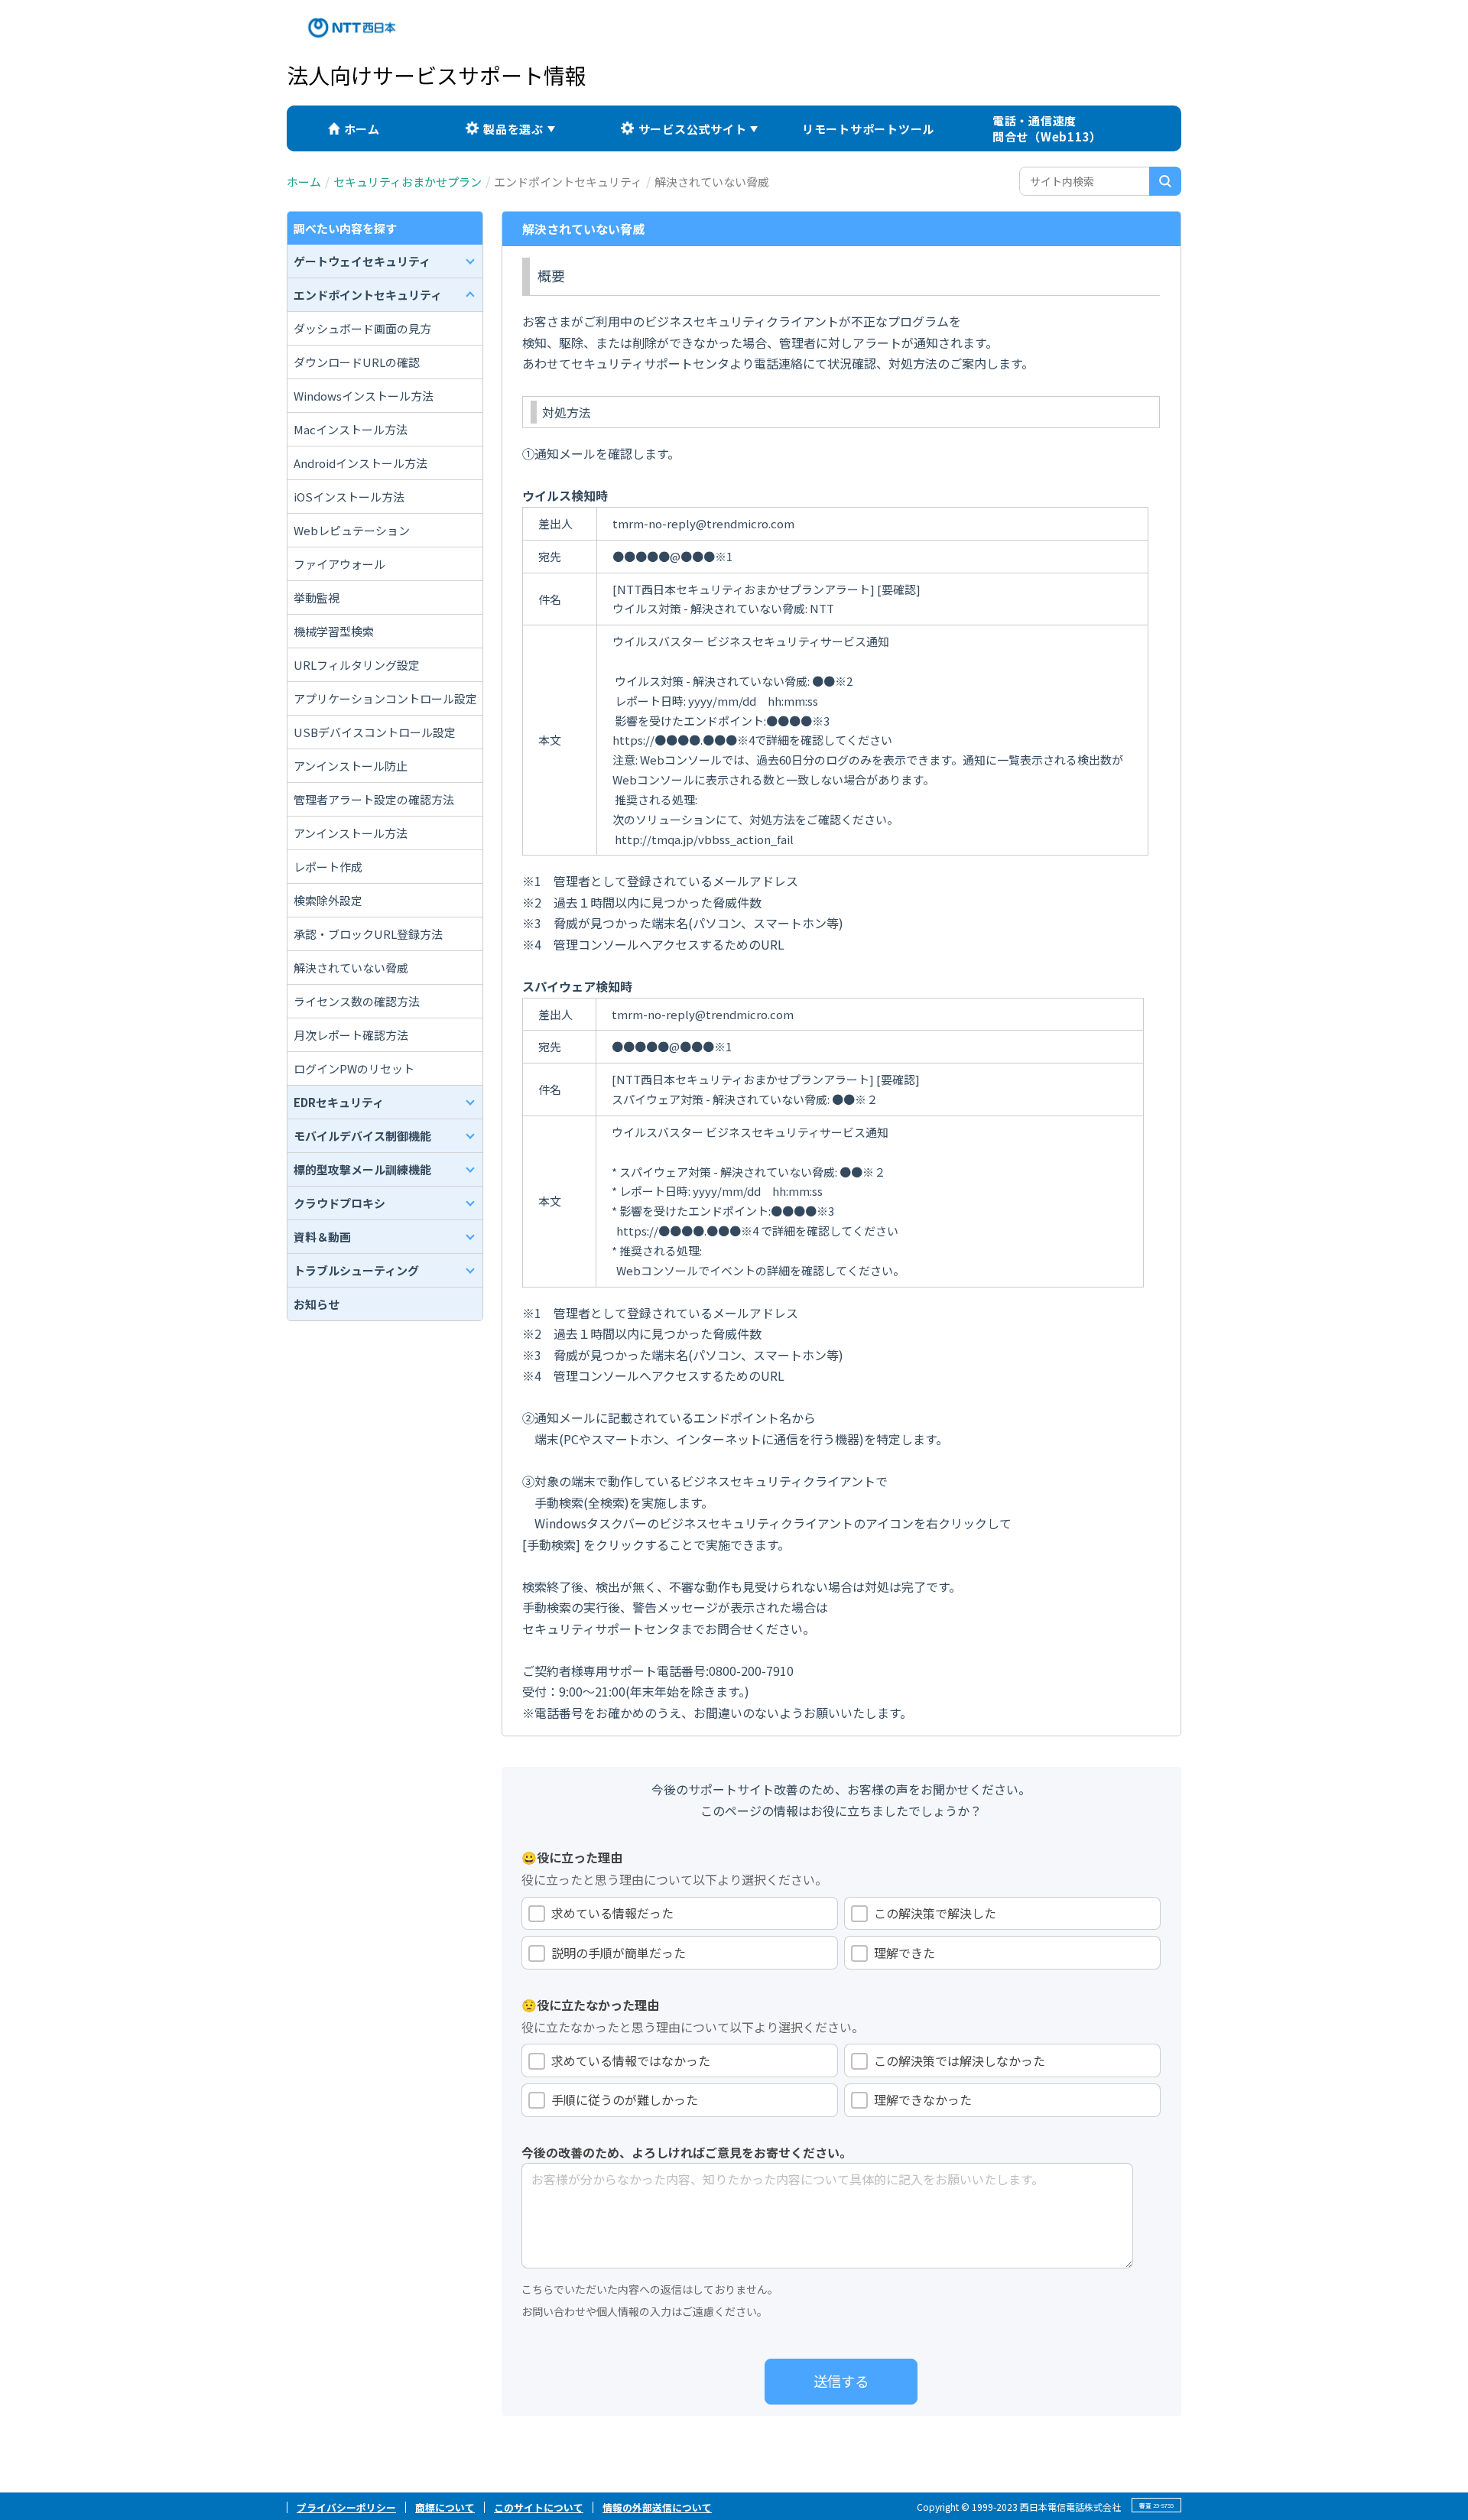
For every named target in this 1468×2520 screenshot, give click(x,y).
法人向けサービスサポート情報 (437, 75)
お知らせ (317, 1304)
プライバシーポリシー (346, 2507)
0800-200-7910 (751, 1671)
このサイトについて (539, 2507)
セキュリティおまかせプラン (408, 182)
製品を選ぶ (513, 129)
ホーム (362, 129)
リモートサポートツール (868, 129)
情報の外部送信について (657, 2507)
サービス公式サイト (693, 129)
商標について (445, 2507)
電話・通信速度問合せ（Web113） (1047, 128)
